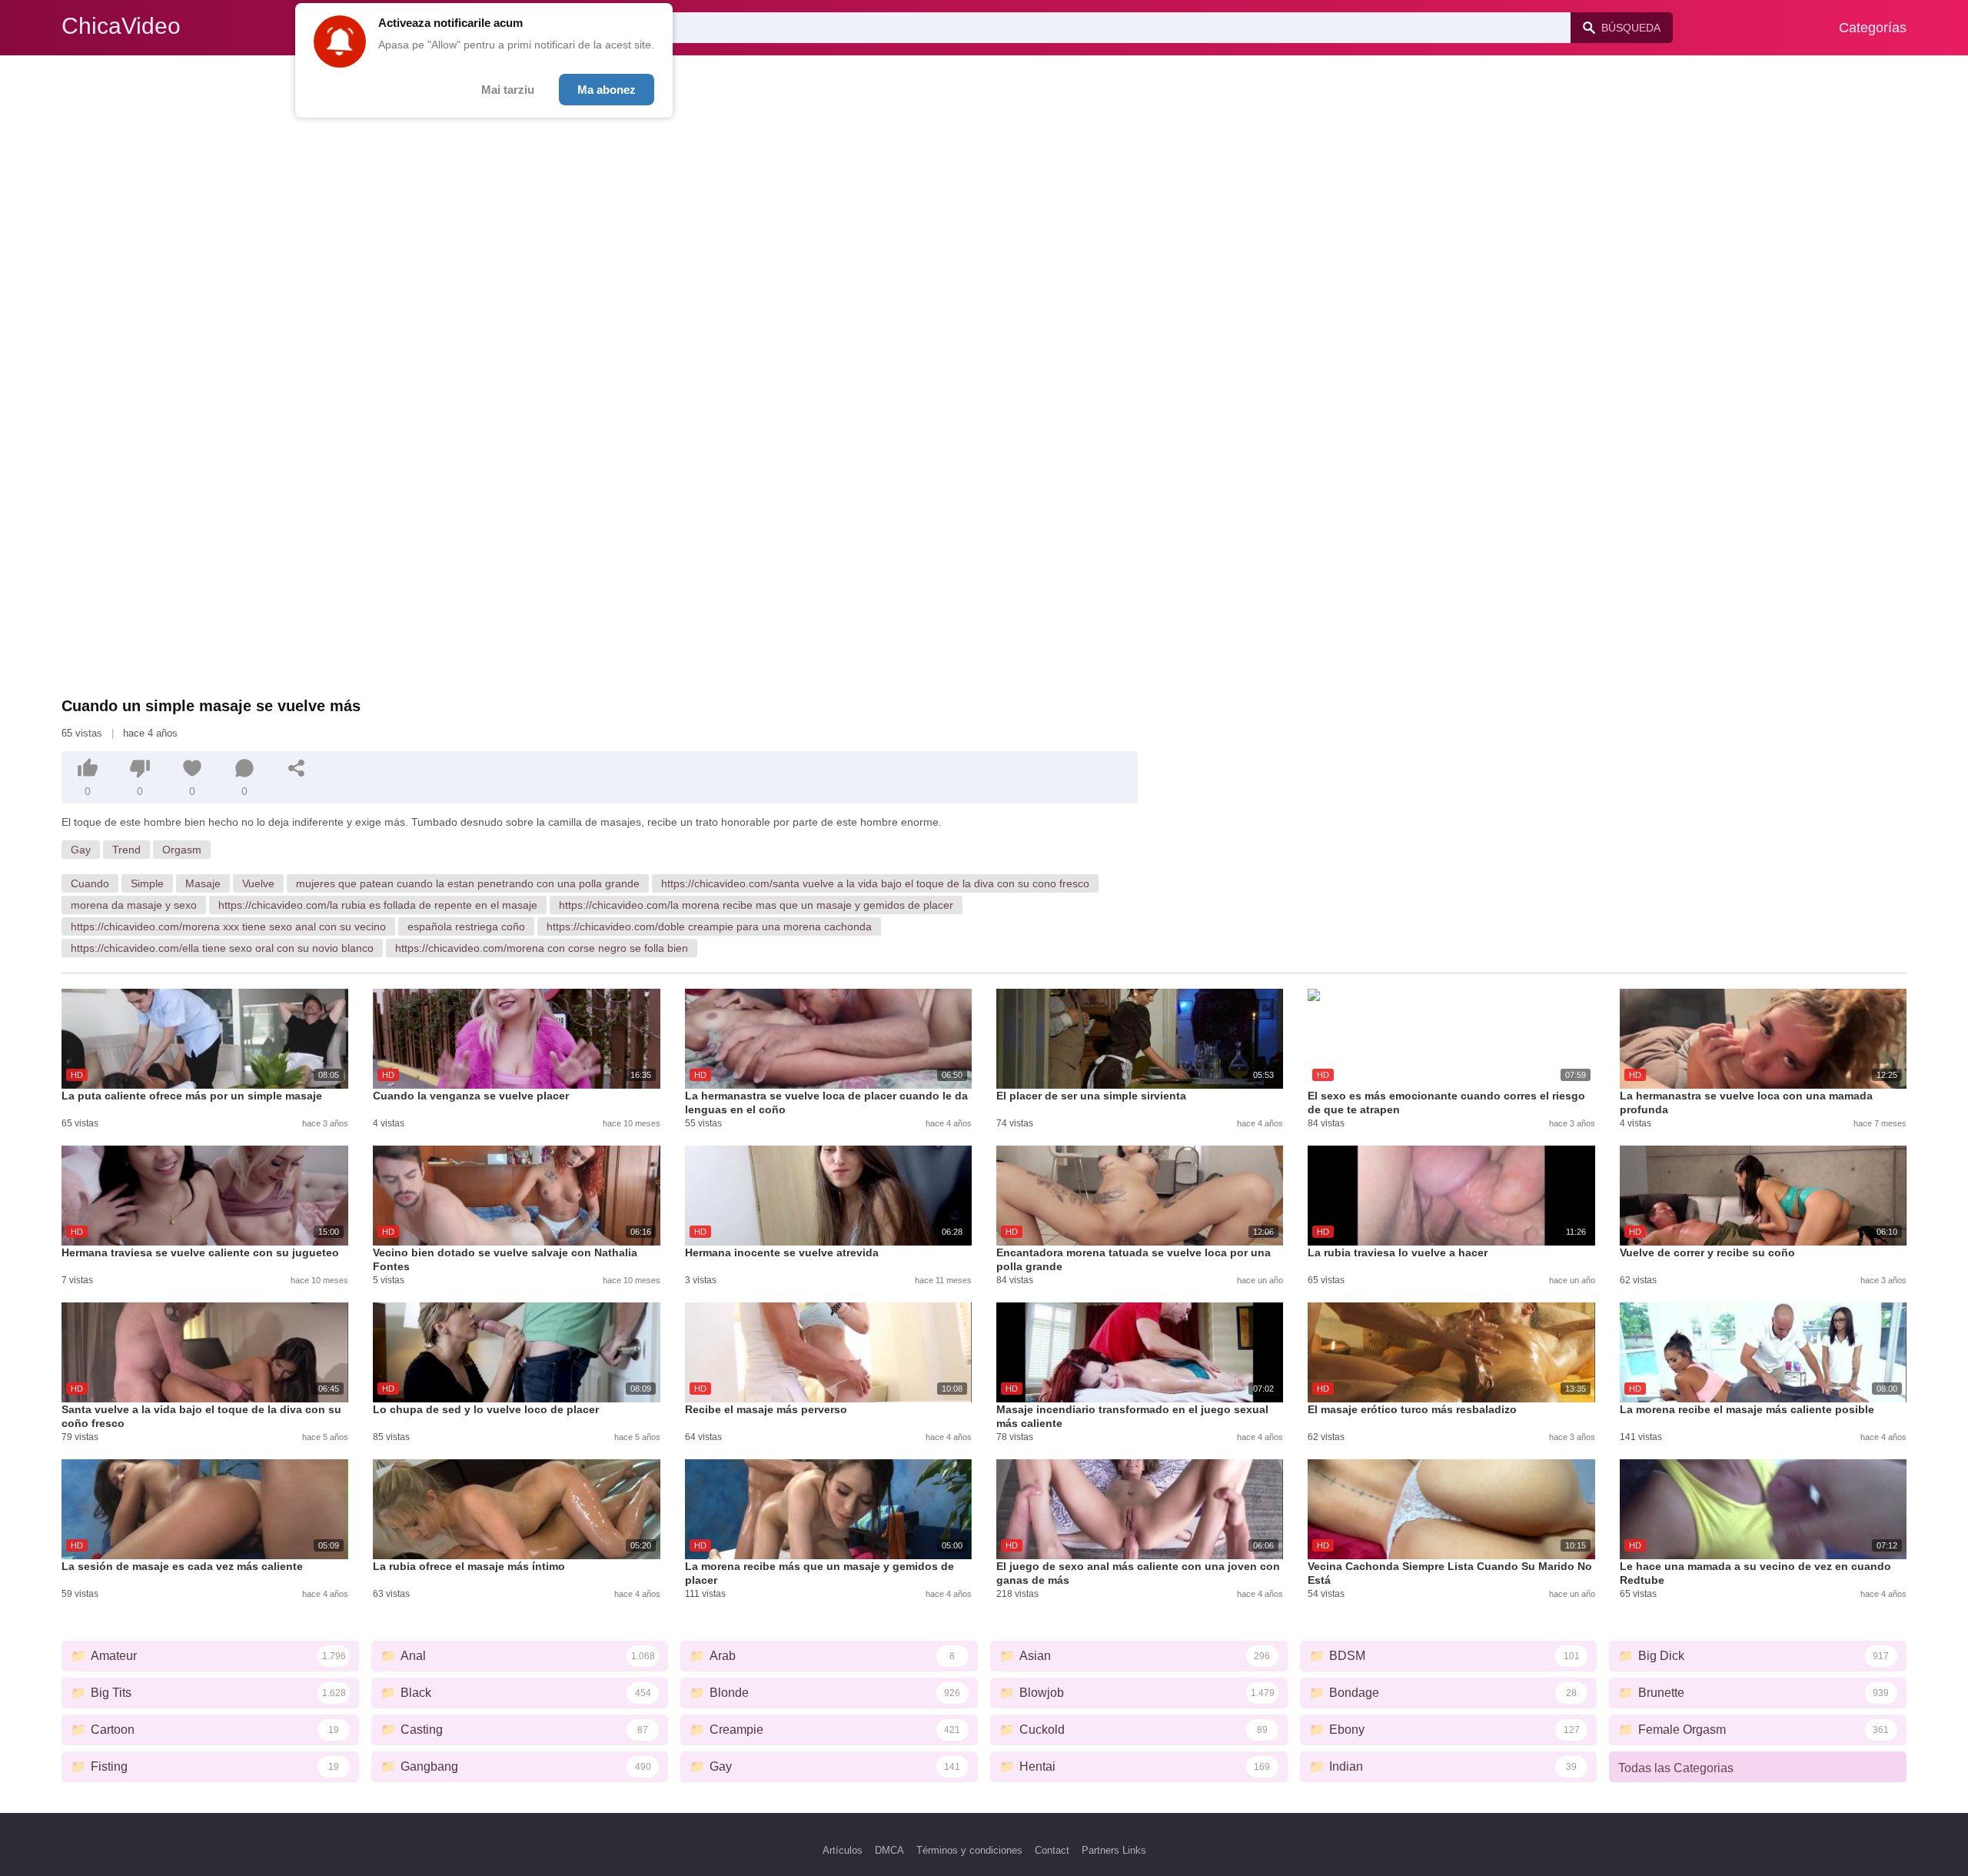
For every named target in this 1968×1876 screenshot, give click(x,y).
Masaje (203, 883)
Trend (126, 850)
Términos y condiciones (969, 1850)
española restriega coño (466, 926)
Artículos (843, 1850)
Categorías (1873, 28)
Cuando (90, 883)
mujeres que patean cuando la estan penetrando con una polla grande (468, 883)
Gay (81, 850)
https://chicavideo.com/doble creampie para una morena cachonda (709, 926)
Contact (1052, 1850)
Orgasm (182, 850)
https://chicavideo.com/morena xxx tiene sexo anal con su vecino (228, 926)
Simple (147, 883)
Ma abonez (607, 90)
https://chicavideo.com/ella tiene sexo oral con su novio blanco (222, 948)
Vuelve (258, 883)
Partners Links (1114, 1850)
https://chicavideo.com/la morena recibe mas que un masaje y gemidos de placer (756, 905)
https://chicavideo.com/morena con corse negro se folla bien (542, 948)
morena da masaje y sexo (134, 905)
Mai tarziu (508, 90)
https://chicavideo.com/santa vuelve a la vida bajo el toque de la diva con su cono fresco (875, 883)
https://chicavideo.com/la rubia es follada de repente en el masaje (378, 905)
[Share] (297, 768)
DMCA (889, 1850)
